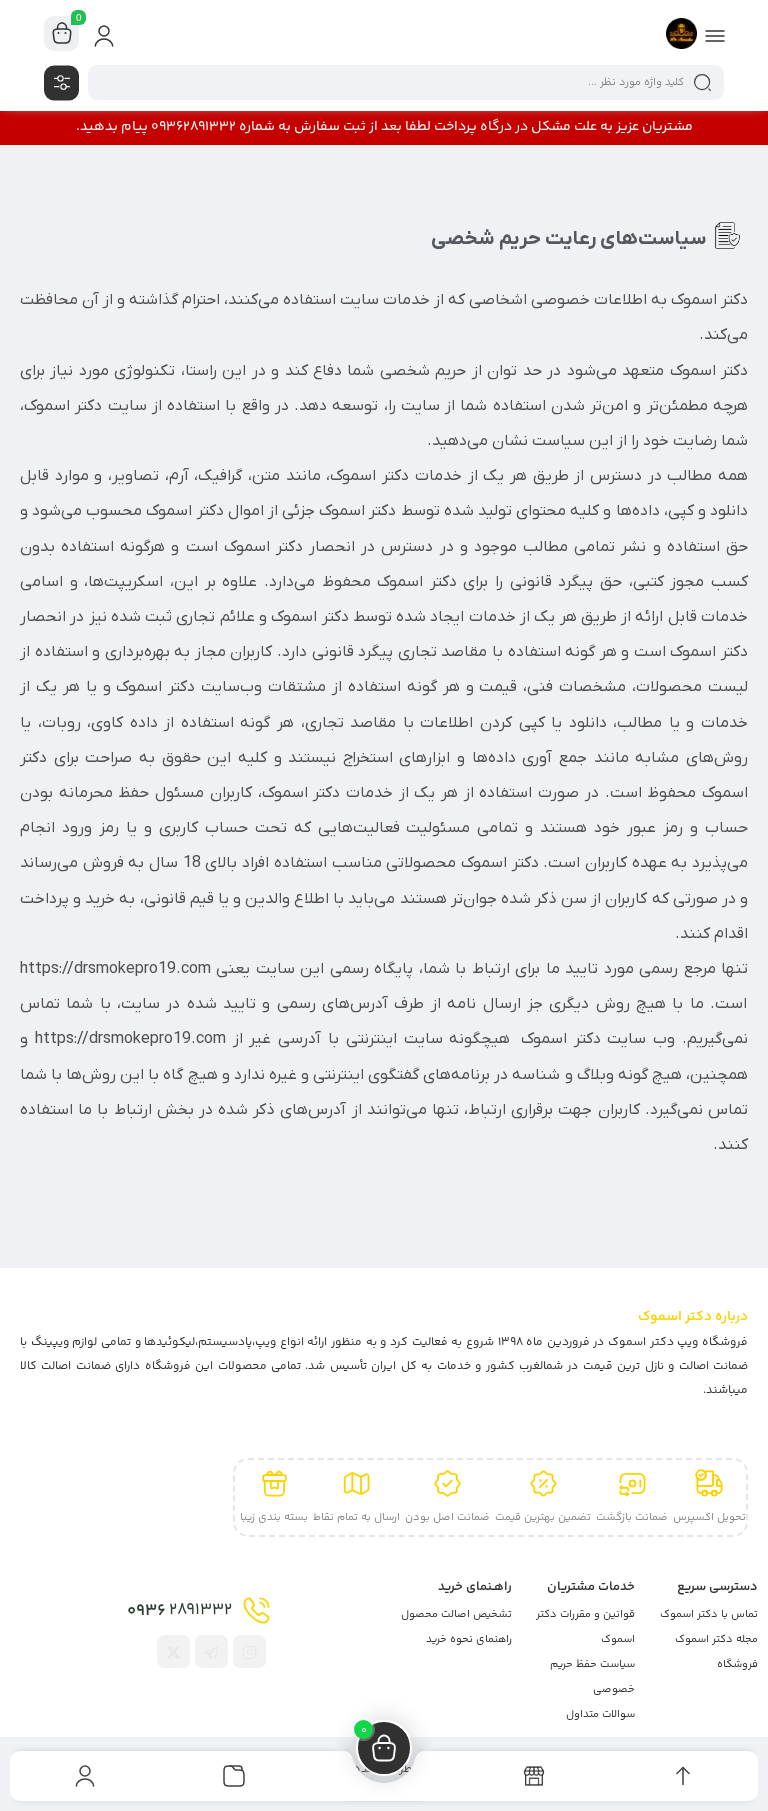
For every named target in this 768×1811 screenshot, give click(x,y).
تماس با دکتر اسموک (709, 1614)
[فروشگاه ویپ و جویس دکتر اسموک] (681, 33)
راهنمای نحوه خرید (469, 1639)
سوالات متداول (600, 1714)
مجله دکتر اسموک (716, 1639)
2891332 (179, 1611)
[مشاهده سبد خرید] (62, 34)
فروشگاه (737, 1664)
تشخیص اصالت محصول (456, 1614)
